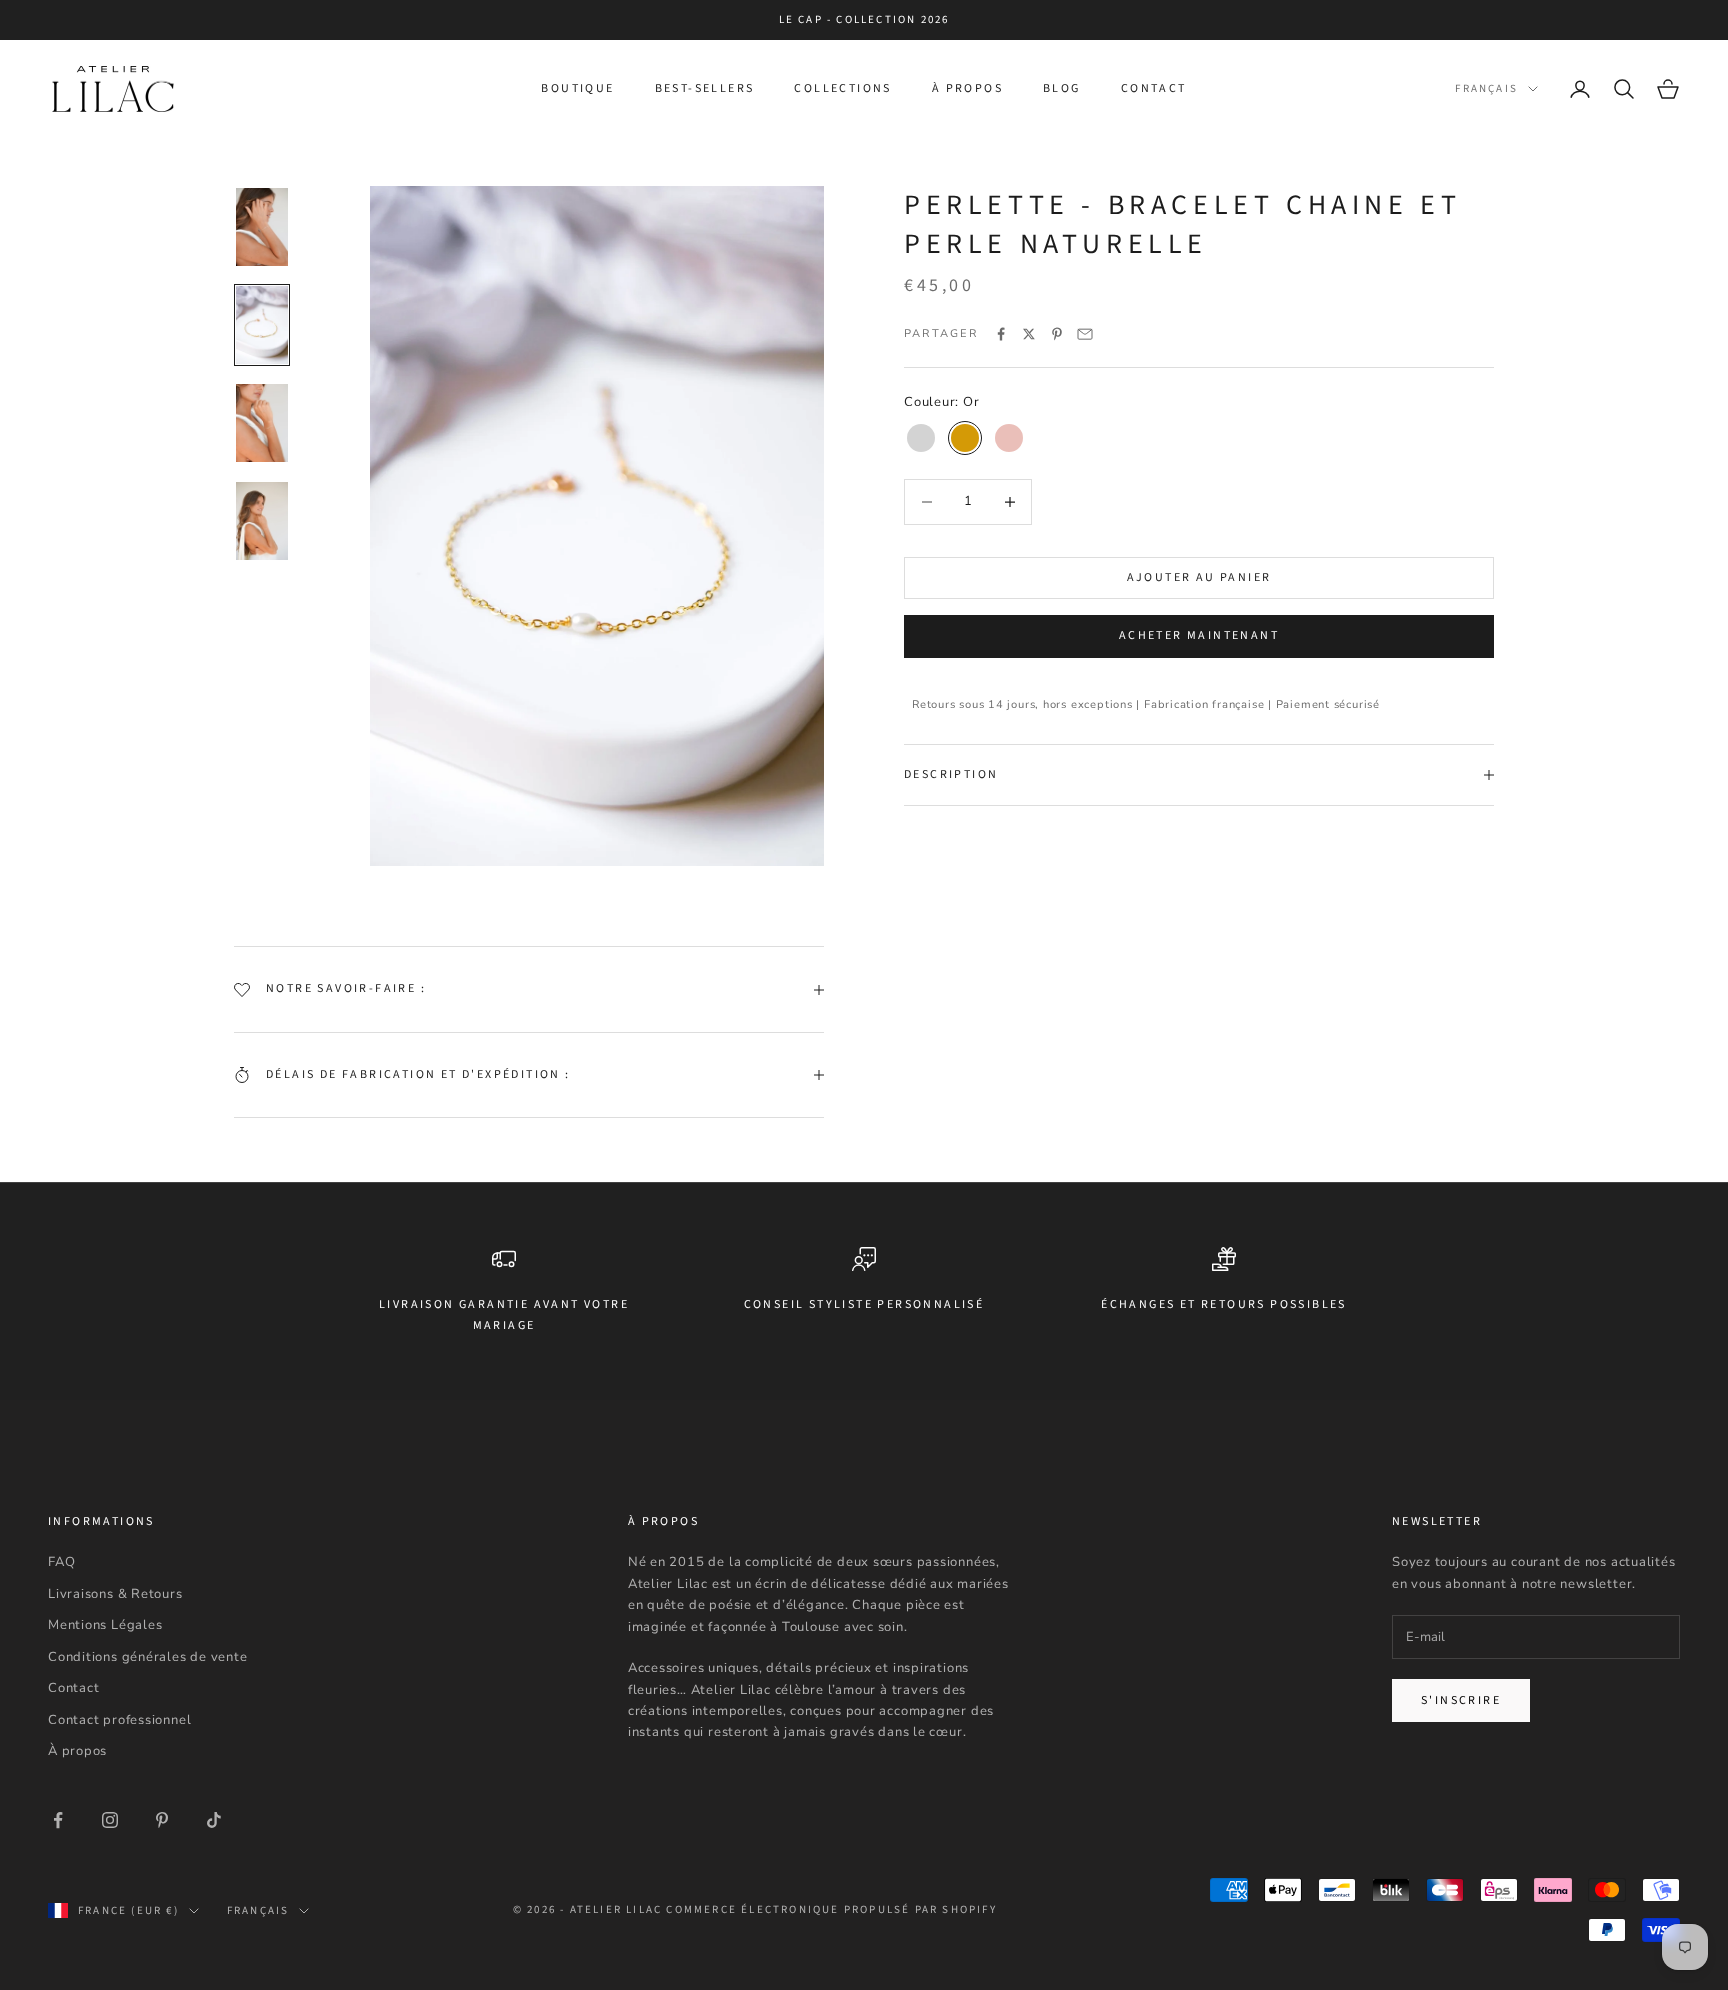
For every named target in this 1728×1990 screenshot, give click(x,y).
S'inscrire (1461, 1700)
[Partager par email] (1085, 334)
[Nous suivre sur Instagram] (110, 1820)
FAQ (61, 1562)
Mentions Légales (105, 1625)
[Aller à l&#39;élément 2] (262, 325)
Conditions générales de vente (148, 1657)
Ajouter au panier (1199, 577)
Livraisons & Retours (115, 1594)
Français (1486, 88)
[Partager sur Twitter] (1029, 334)
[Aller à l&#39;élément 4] (262, 521)
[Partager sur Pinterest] (1057, 334)
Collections (842, 88)
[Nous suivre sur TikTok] (214, 1820)
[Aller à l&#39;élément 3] (262, 423)
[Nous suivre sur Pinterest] (162, 1820)
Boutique (577, 88)
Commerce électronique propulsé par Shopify (831, 1909)
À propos (967, 88)
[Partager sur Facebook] (1001, 334)
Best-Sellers (705, 88)
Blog (1062, 88)
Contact (1154, 88)
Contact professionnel (119, 1720)
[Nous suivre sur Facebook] (58, 1820)
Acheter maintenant (1199, 636)
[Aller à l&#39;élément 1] (262, 227)
